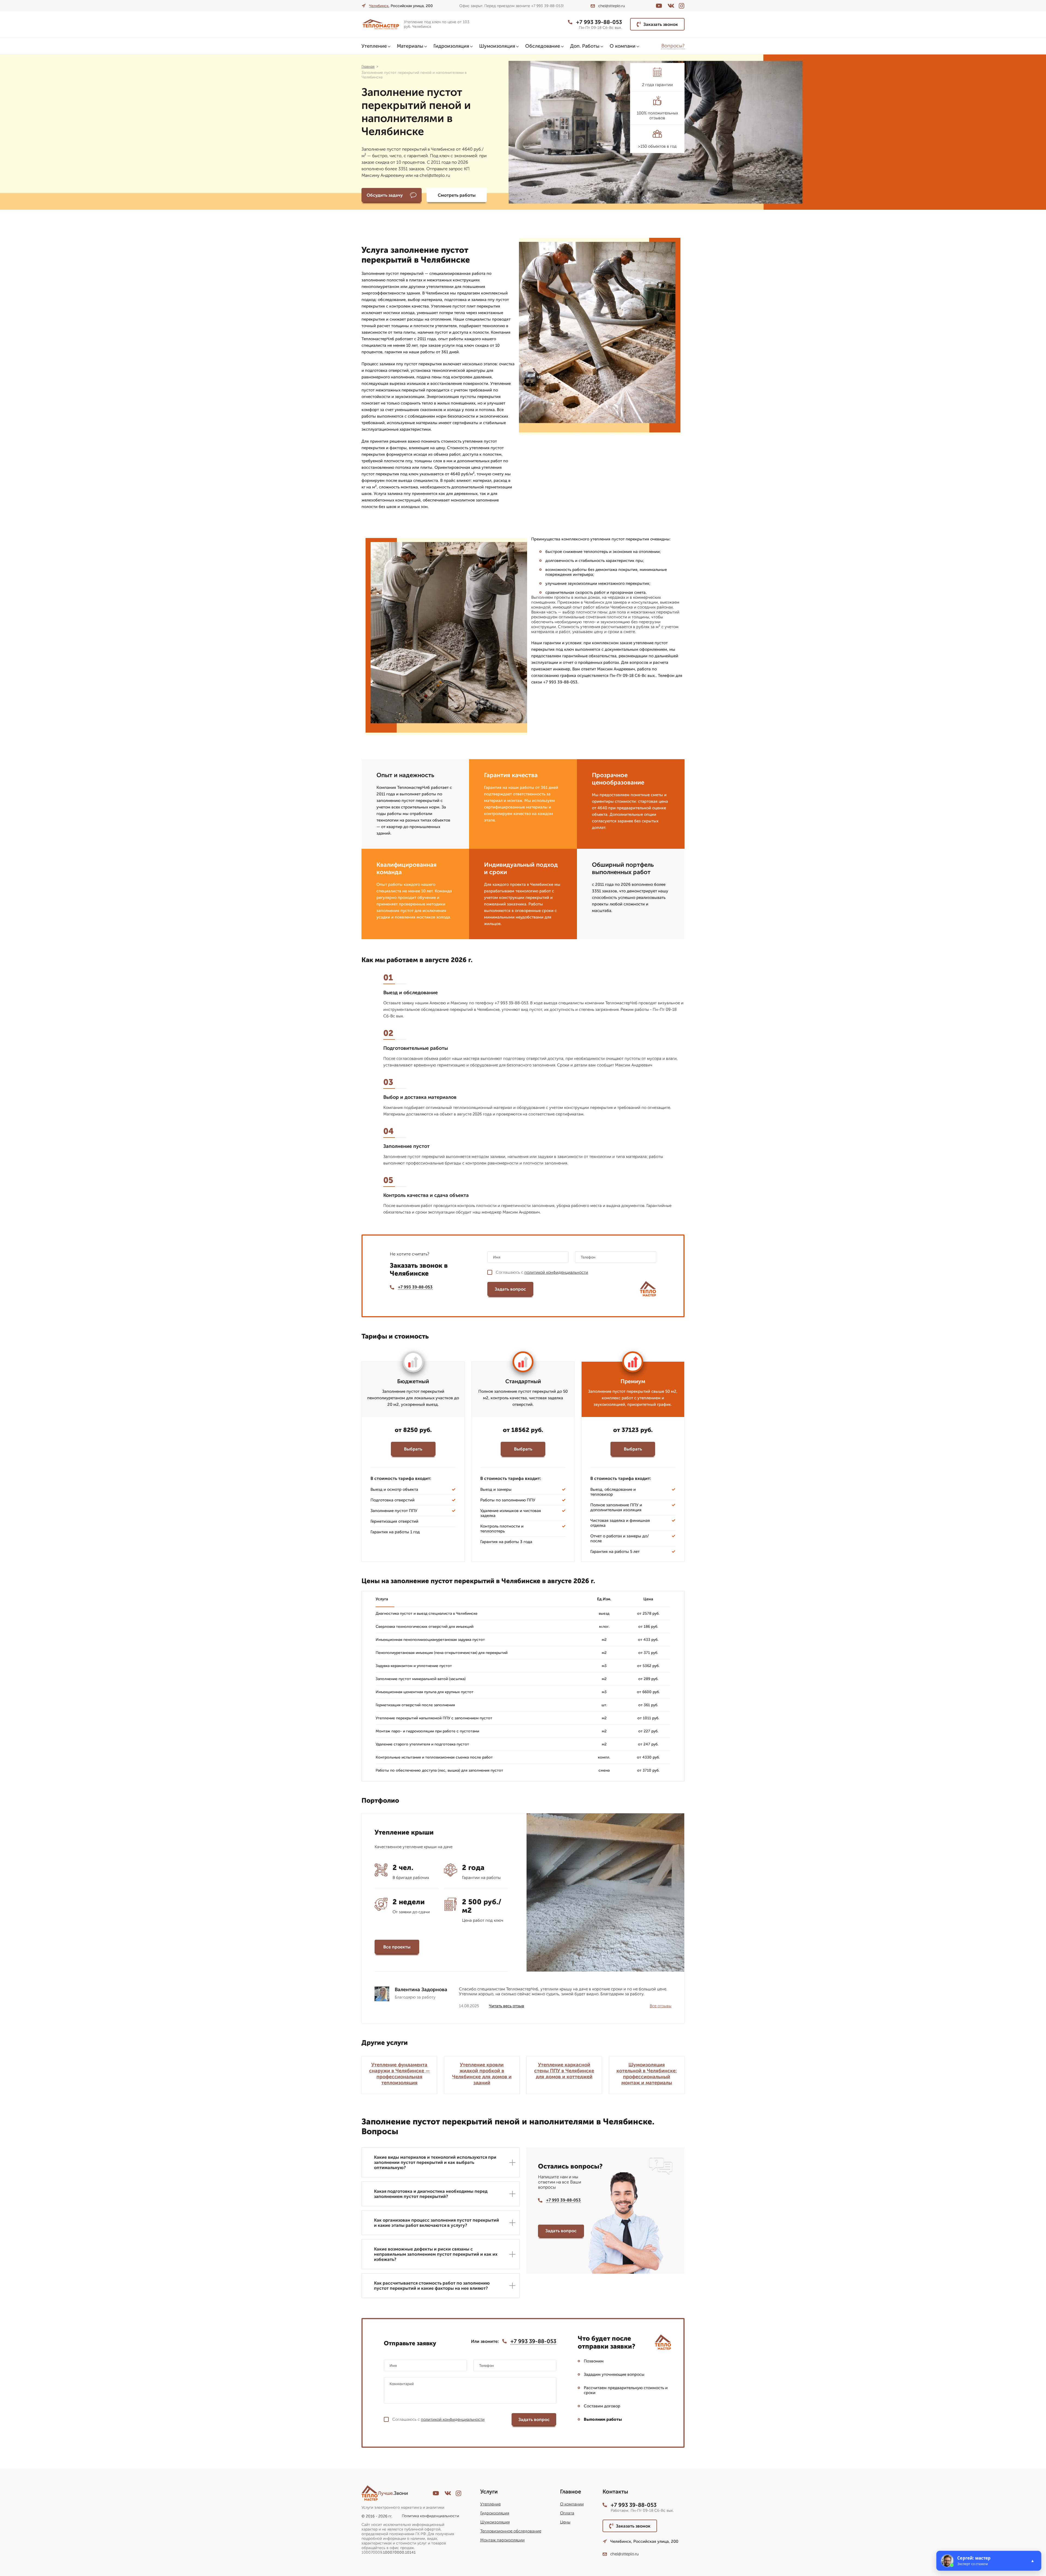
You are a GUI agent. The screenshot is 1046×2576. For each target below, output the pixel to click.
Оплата (567, 2513)
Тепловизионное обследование (511, 2531)
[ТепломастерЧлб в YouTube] (659, 6)
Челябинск (379, 6)
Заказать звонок (661, 24)
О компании (572, 2504)
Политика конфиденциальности (430, 2516)
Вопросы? (673, 46)
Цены (565, 2522)
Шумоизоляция (497, 46)
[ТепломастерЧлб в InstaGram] (682, 6)
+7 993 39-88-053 (599, 22)
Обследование (543, 46)
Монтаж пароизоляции (502, 2540)
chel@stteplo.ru (612, 6)
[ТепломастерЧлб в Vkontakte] (671, 6)
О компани (623, 46)
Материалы (410, 46)
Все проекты (397, 1947)
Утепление (374, 46)
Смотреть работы (457, 195)
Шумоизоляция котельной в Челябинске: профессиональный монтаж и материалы (647, 2074)
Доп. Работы (585, 46)
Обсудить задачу (385, 195)
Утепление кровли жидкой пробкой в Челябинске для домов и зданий (482, 2074)
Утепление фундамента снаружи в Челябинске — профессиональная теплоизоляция (399, 2074)
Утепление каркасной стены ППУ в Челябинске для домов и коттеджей (564, 2071)
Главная (368, 67)
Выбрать (413, 1449)
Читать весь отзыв (507, 2006)
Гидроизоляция (451, 46)
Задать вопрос (510, 1289)
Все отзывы (661, 2006)
